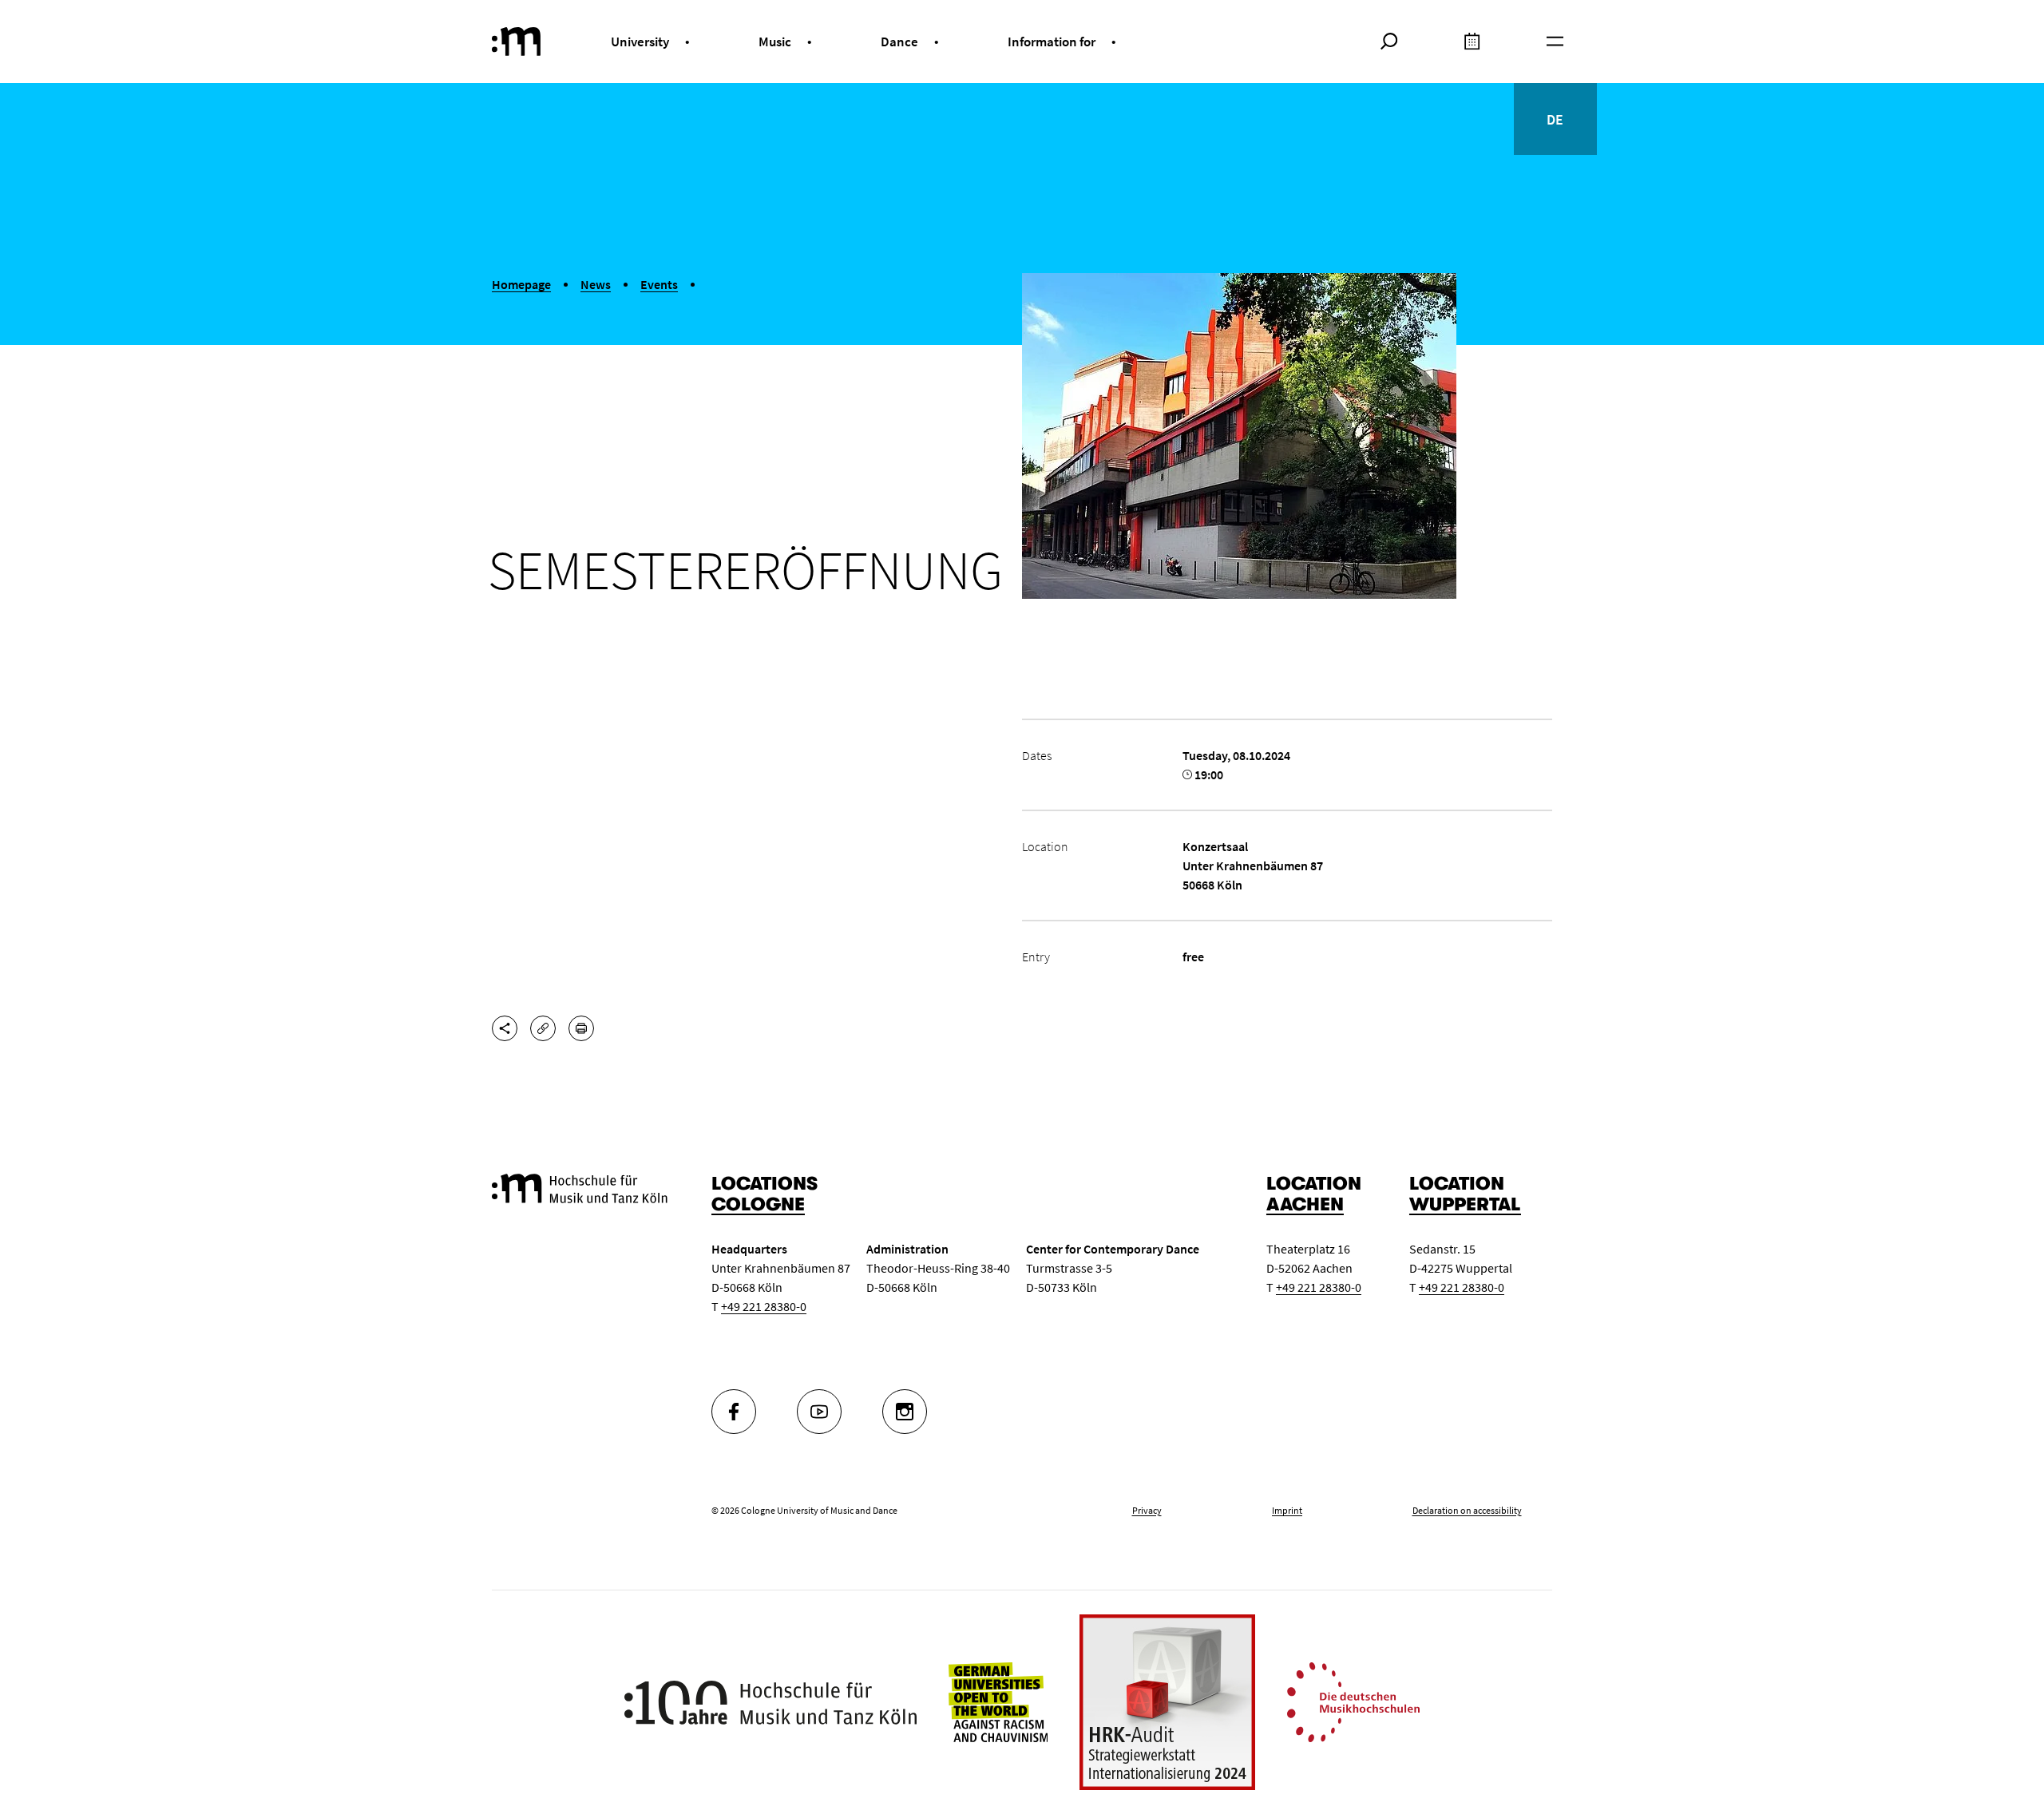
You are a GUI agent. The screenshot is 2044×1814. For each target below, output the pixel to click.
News (596, 284)
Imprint (1287, 1510)
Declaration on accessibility (1467, 1510)
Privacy (1147, 1510)
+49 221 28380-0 (764, 1306)
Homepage (521, 284)
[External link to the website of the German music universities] (1353, 1701)
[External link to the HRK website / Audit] (1167, 1702)
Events (659, 284)
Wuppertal (1465, 1204)
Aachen (1305, 1204)
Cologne (758, 1204)
